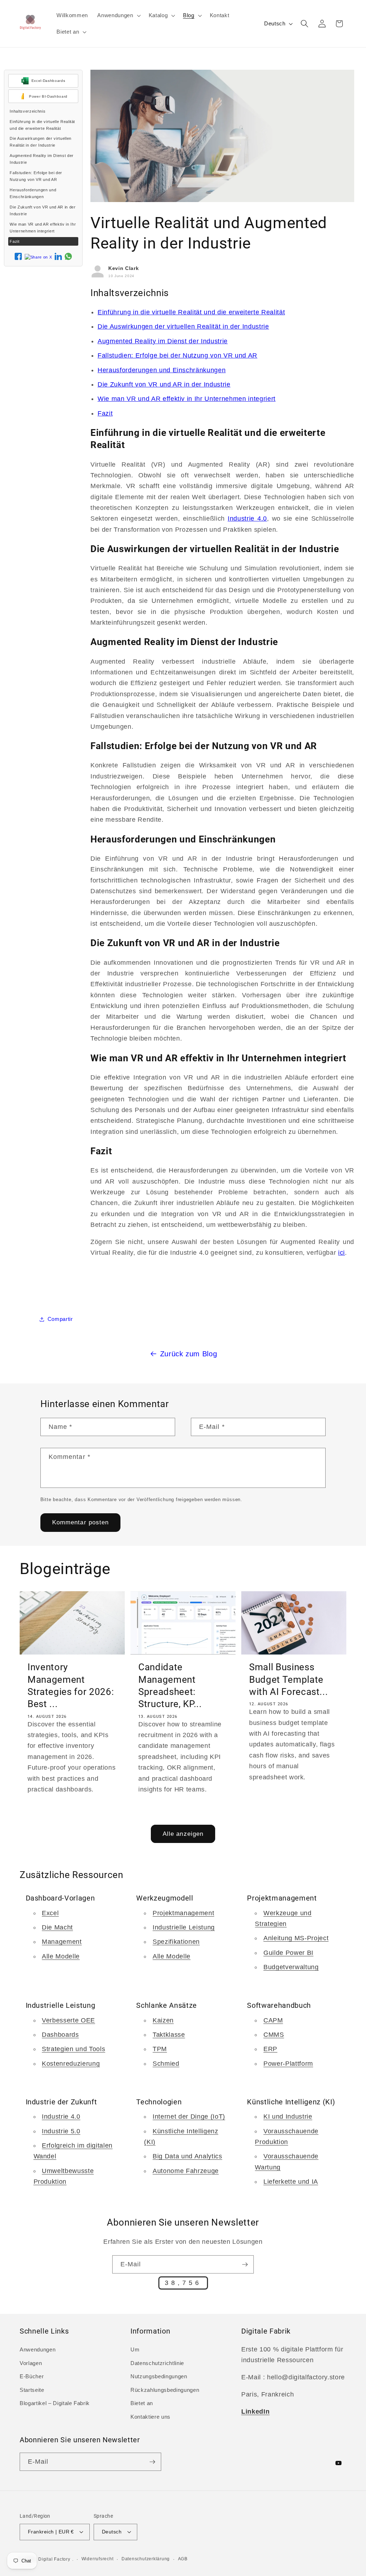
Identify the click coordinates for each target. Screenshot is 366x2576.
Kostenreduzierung (71, 2064)
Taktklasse (169, 2035)
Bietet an (142, 2403)
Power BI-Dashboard (48, 96)
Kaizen (163, 2020)
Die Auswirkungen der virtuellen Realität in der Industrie (40, 142)
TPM (160, 2049)
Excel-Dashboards (48, 81)
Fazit (14, 241)
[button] (118, 15)
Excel (50, 1913)
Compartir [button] (60, 1319)
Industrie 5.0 (61, 2131)
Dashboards (60, 2035)
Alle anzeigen (183, 1834)
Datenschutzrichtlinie (157, 2363)
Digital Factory (54, 2559)
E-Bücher (32, 2376)
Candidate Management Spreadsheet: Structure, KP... (170, 1685)
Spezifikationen (176, 1942)
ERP (270, 2049)
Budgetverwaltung (291, 1967)
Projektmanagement (183, 1913)
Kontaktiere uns (150, 2417)
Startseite (32, 2390)
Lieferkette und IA (291, 2182)
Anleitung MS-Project (296, 1938)
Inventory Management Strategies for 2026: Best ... (71, 1685)
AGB (183, 2559)
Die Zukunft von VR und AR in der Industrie (43, 210)
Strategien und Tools (73, 2049)
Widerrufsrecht (98, 2559)
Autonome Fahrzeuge (186, 2171)
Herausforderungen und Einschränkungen (33, 193)
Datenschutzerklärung (146, 2559)
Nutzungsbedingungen (159, 2376)
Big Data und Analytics (187, 2156)
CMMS (274, 2035)
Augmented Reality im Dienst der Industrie (41, 159)
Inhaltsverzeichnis (28, 111)
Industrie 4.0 (247, 518)
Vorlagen (31, 2363)
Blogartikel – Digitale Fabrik (55, 2403)
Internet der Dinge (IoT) (189, 2117)
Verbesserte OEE (68, 2020)
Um (135, 2349)
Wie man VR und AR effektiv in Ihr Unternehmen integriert (43, 228)
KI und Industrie (288, 2117)
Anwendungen (38, 2349)
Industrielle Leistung (184, 1927)
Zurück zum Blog (189, 1354)
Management (62, 1942)
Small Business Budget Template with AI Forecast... (289, 1679)
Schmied (166, 2064)
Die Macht (57, 1927)
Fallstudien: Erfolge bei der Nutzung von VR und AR (36, 176)
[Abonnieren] (245, 2265)
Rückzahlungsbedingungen (165, 2390)
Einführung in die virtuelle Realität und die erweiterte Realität (42, 125)
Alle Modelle (61, 1956)
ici (342, 1253)
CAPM (273, 2020)
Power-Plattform (288, 2064)
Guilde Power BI (288, 1953)
